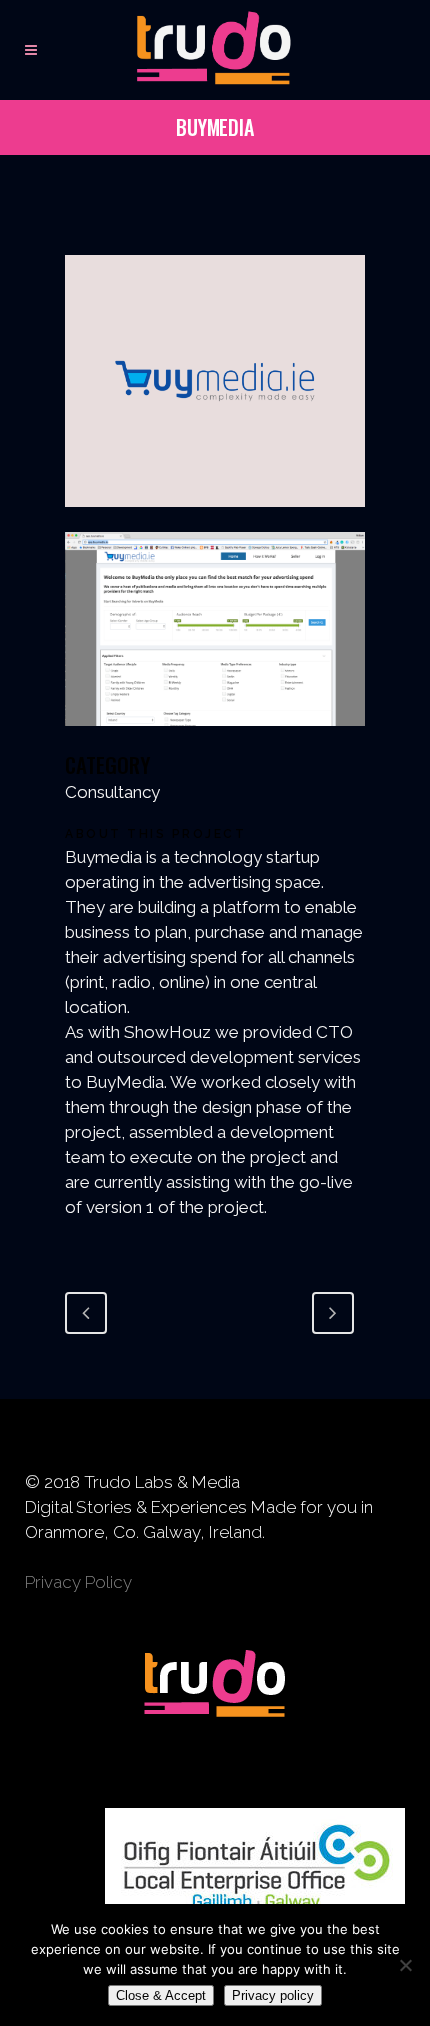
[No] (405, 1965)
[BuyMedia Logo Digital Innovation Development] (215, 519)
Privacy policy (273, 1995)
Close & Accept (161, 1995)
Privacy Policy (78, 1582)
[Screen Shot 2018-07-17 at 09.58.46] (215, 738)
